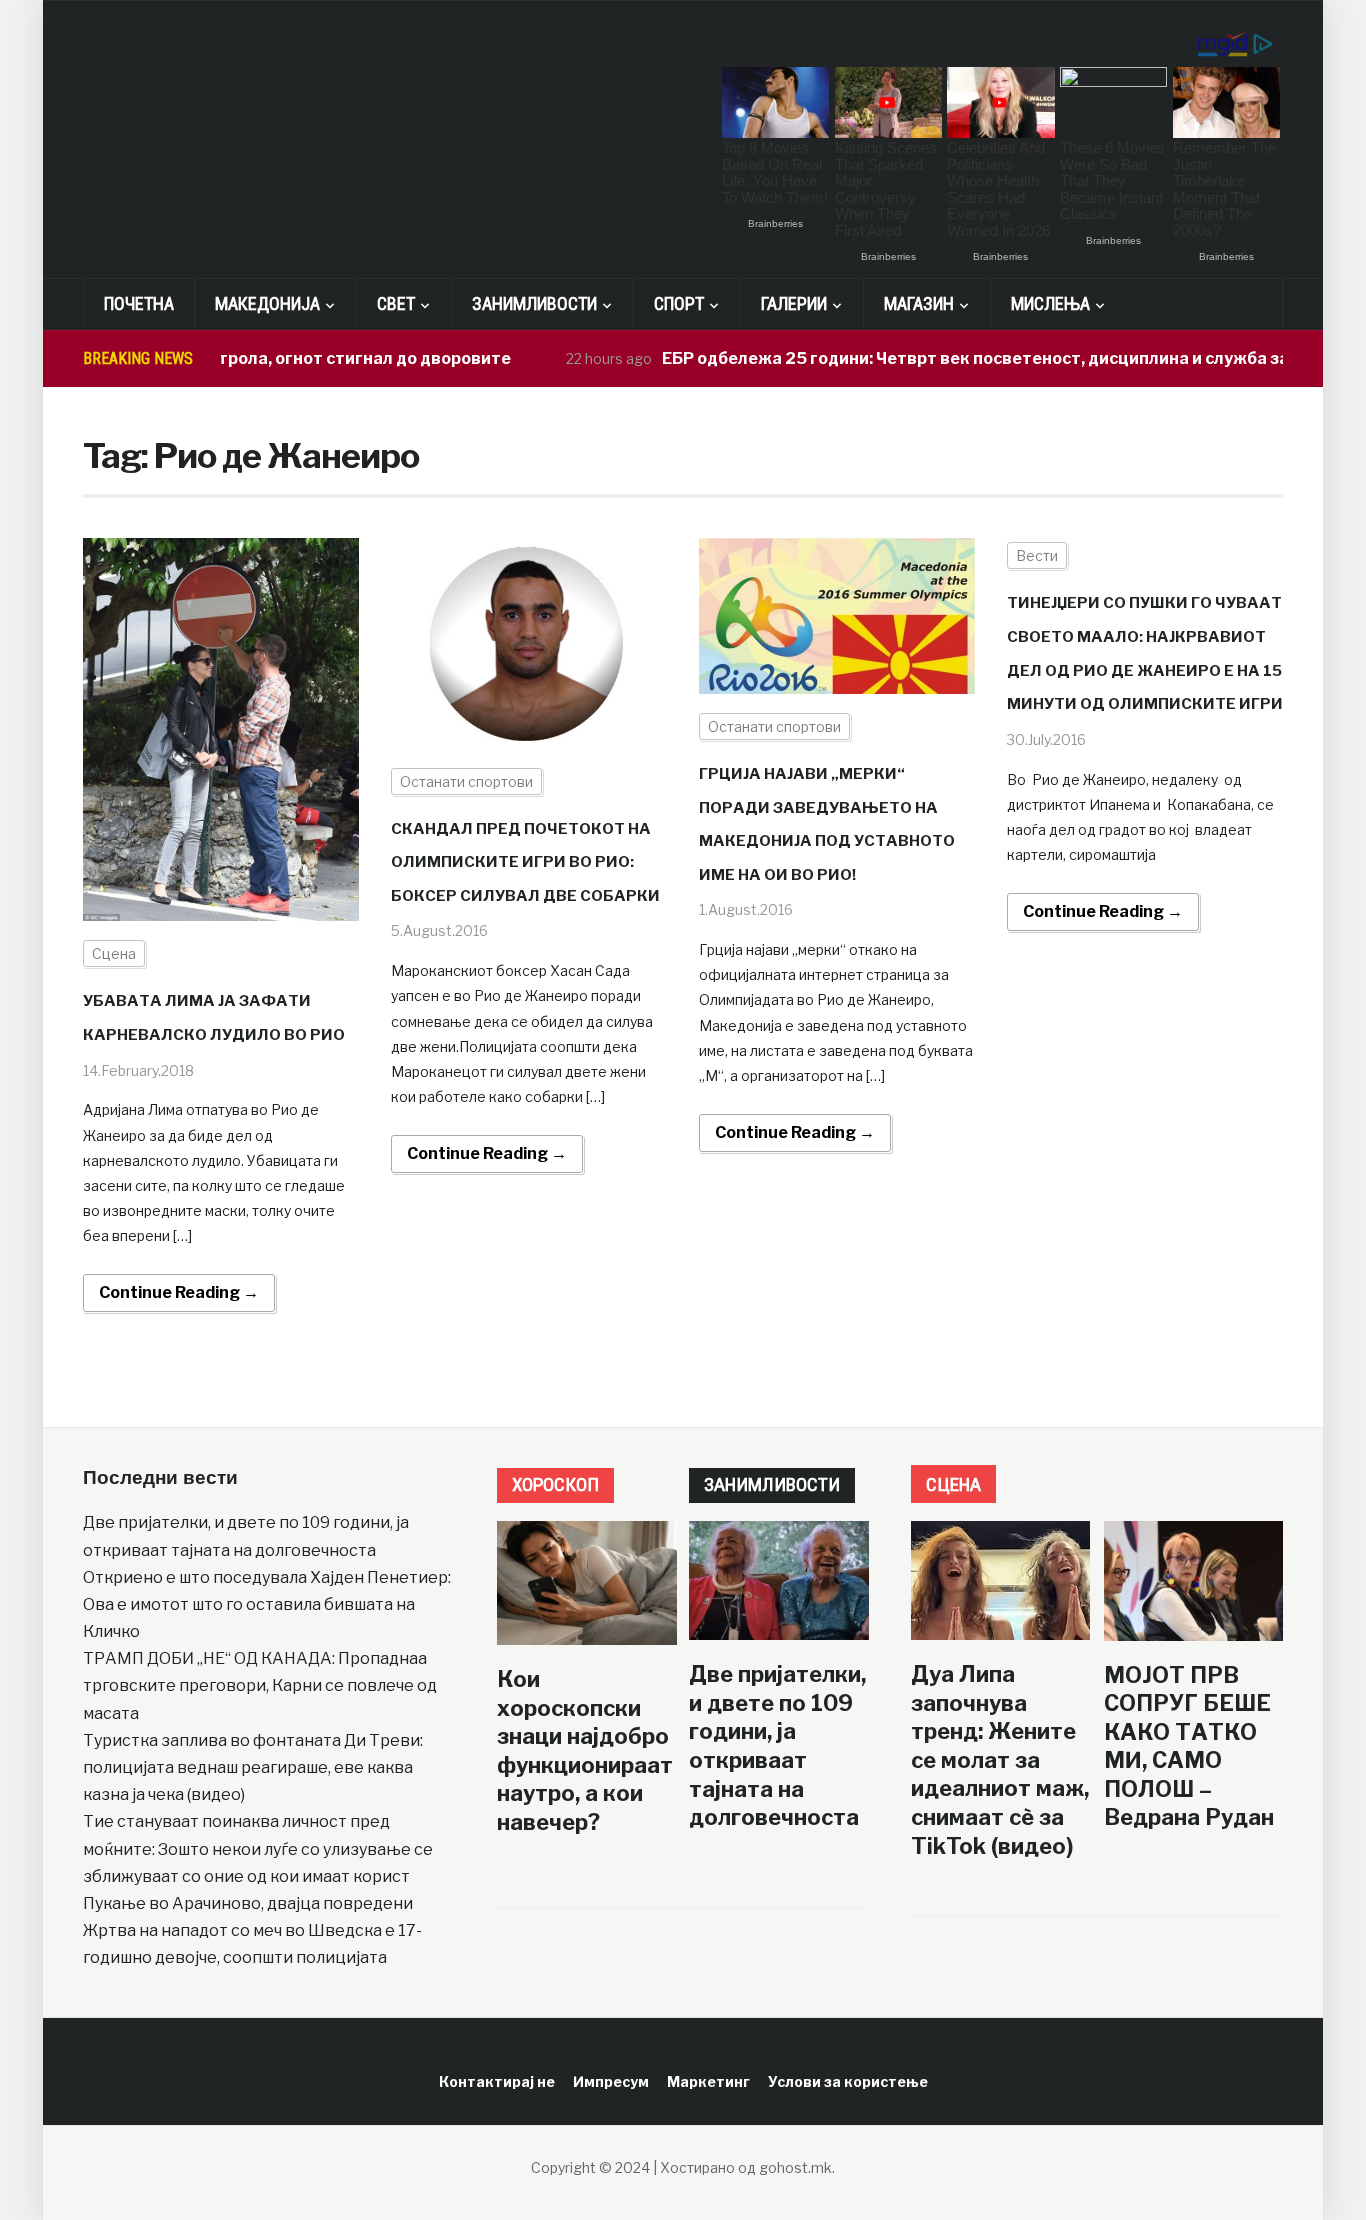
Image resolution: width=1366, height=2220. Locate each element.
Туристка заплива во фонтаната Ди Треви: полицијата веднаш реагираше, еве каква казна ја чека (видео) (253, 1767)
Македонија (267, 303)
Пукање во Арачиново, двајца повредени (248, 1903)
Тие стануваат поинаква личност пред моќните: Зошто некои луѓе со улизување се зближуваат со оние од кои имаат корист (258, 1848)
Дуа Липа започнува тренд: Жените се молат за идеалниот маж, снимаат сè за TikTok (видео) (1000, 1760)
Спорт (679, 303)
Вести (1037, 555)
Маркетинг (708, 2081)
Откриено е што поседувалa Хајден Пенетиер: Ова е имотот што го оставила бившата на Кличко (267, 1604)
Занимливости (534, 303)
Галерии (794, 303)
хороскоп (555, 1484)
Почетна (139, 303)
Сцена (114, 953)
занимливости (772, 1484)
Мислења (1050, 303)
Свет (396, 303)
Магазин (919, 303)
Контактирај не (497, 2081)
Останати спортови (466, 781)
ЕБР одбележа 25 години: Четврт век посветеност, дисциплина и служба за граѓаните (977, 358)
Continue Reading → (179, 1292)
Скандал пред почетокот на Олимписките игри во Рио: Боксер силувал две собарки (525, 862)
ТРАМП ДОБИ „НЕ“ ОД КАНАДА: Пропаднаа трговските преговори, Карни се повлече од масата (260, 1685)
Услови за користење (848, 2081)
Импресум (611, 2081)
